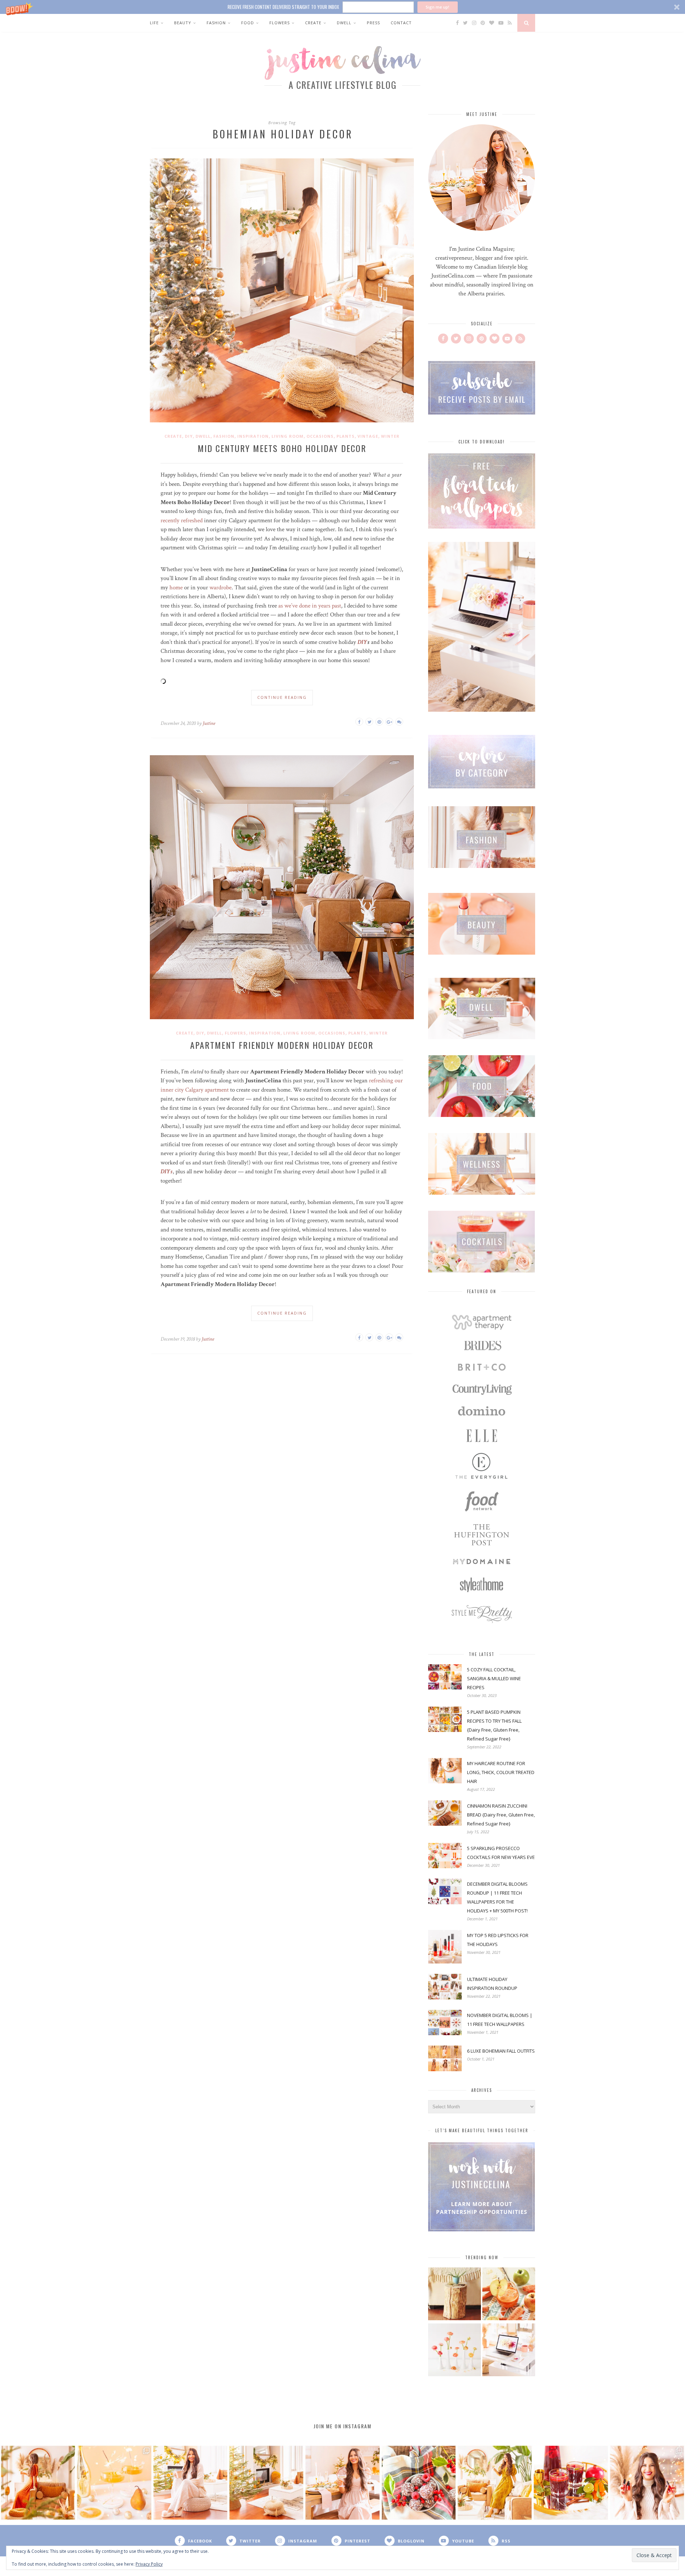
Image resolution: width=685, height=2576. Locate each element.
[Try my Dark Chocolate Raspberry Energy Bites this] (419, 2483)
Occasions (320, 436)
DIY (189, 436)
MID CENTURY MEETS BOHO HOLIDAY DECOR (282, 448)
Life (154, 23)
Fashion (216, 23)
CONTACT (401, 23)
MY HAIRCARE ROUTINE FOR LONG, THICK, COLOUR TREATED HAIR (501, 1772)
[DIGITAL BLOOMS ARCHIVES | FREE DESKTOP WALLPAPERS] (509, 2351)
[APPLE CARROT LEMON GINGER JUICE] (509, 2295)
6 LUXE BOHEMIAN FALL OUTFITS (501, 2051)
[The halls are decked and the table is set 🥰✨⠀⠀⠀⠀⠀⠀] (342, 2483)
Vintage (368, 436)
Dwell (344, 23)
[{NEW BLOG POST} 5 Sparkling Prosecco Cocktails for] (114, 2483)
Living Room (288, 436)
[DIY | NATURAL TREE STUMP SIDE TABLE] (455, 2295)
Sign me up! (437, 7)
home (176, 588)
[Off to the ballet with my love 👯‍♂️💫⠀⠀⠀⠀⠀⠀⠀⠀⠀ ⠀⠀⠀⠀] (495, 2483)
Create (313, 23)
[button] (342, 7)
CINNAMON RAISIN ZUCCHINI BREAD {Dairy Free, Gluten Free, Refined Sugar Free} (501, 1815)
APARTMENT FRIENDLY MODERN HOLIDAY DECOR (282, 1045)
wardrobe (220, 588)
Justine (209, 723)
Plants (346, 436)
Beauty (183, 23)
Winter (390, 436)
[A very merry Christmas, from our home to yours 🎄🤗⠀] (266, 2483)
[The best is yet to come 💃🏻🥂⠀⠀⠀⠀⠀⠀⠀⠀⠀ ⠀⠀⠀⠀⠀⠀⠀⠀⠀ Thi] (38, 2483)
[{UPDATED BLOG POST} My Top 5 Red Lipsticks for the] (647, 2483)
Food (248, 23)
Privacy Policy (149, 2564)
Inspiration (253, 436)
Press (373, 23)
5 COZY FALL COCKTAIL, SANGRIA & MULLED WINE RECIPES (494, 1678)
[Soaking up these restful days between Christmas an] (190, 2483)
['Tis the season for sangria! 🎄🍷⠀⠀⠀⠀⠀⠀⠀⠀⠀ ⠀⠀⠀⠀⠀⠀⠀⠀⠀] (571, 2483)
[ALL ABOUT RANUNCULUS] (455, 2351)
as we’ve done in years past (310, 606)
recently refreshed (182, 520)
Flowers (280, 23)
